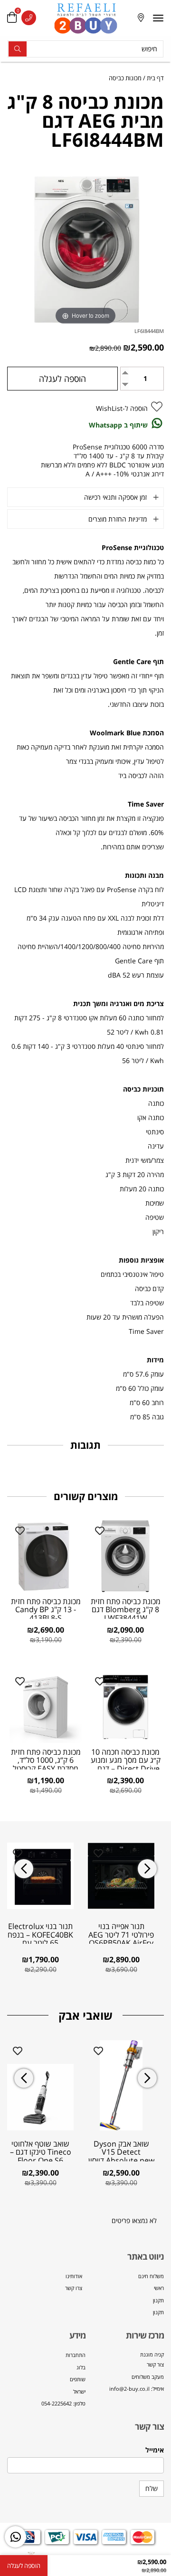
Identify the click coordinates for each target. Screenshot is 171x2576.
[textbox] (125, 2372)
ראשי (159, 2288)
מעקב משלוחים (148, 2377)
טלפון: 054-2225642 (63, 2403)
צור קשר (155, 2364)
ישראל (79, 2391)
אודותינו (74, 2276)
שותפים (78, 2379)
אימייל (155, 2450)
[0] (12, 18)
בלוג (81, 2367)
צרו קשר (74, 2288)
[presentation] (24, 1869)
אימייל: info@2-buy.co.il (137, 2389)
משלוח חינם (151, 2276)
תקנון (158, 2300)
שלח (152, 2488)
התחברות (76, 2355)
